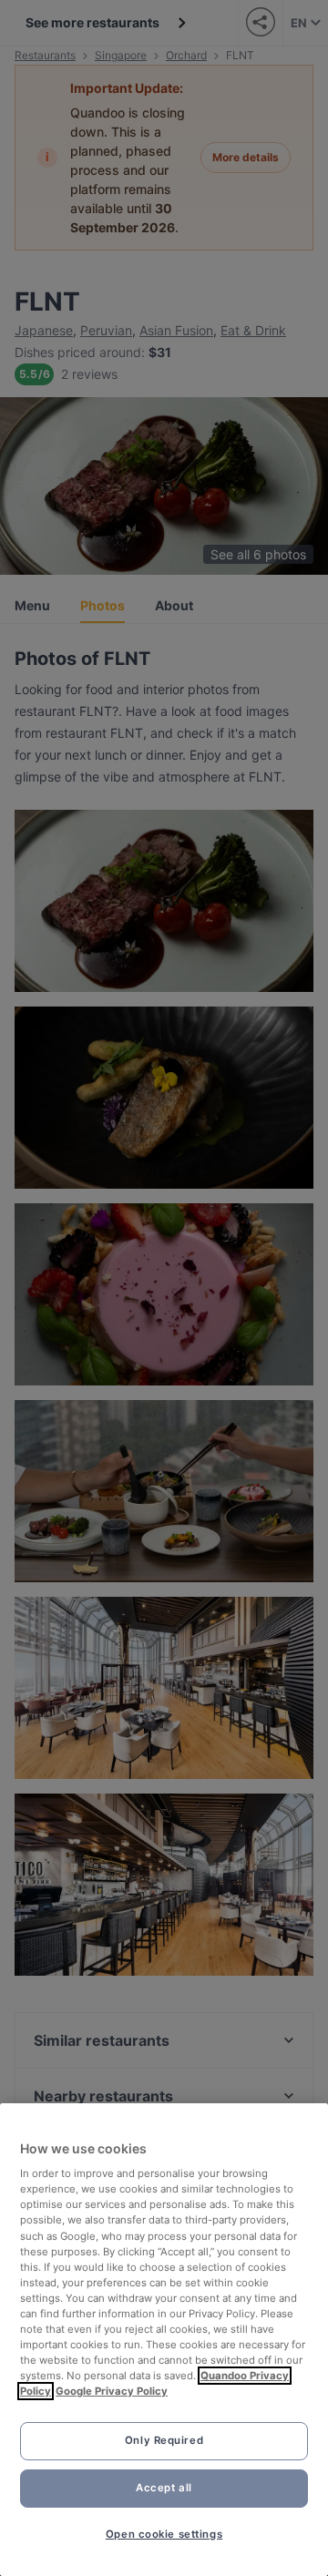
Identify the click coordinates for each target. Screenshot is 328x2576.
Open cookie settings (164, 2534)
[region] (164, 2340)
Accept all (164, 2488)
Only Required (164, 2440)
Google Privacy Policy (112, 2391)
